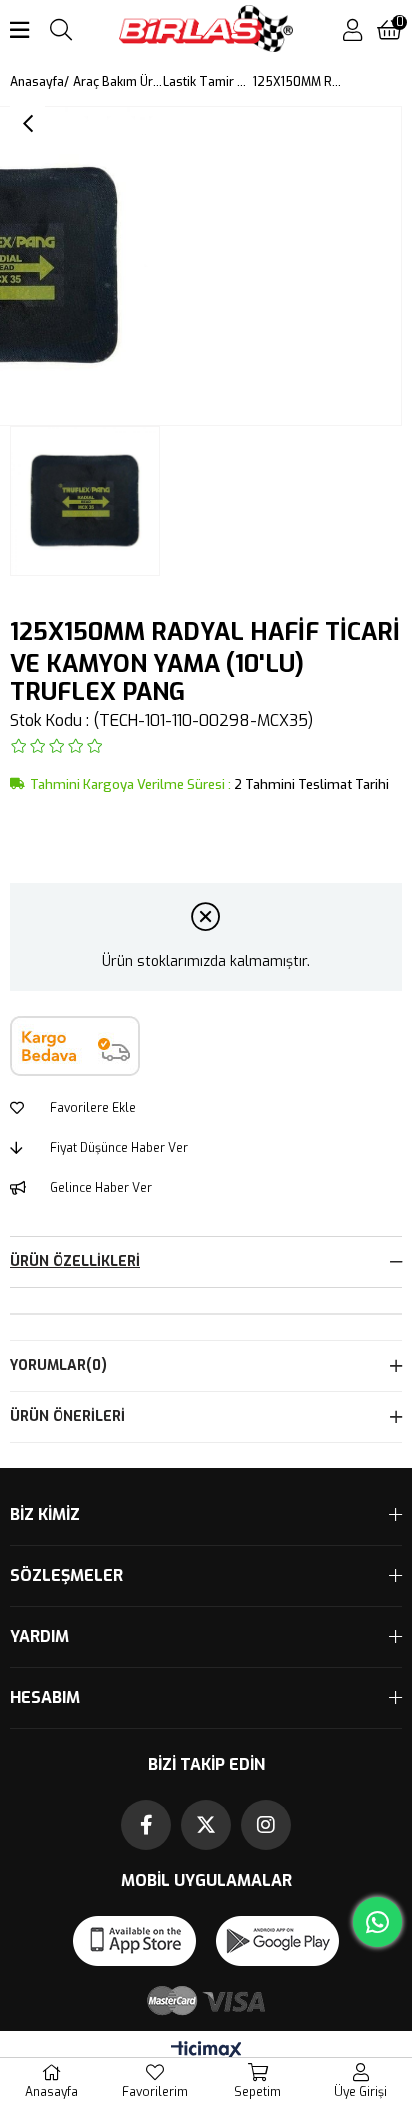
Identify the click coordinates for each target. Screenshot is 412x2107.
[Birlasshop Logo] (206, 30)
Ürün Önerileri (67, 1416)
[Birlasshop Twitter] (206, 1825)
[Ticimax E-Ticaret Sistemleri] (206, 2051)
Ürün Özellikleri (75, 1261)
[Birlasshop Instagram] (266, 1825)
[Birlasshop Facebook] (146, 1825)
